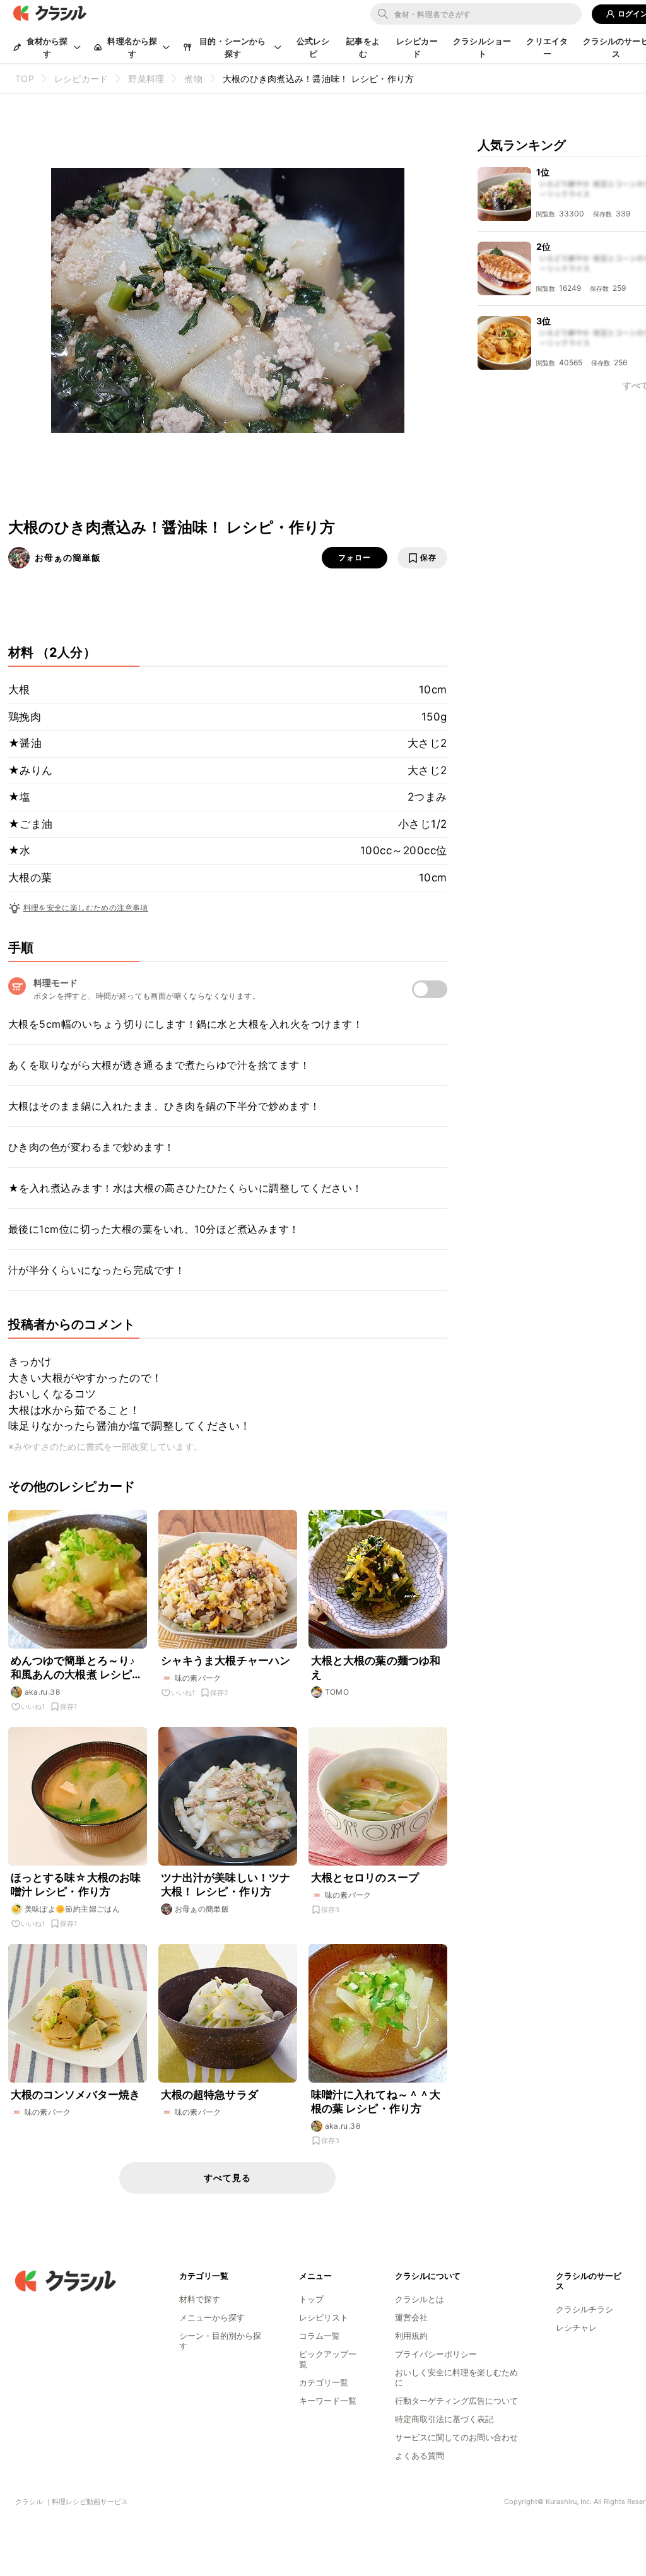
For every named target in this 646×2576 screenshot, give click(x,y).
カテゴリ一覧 (324, 2382)
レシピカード (417, 47)
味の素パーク (198, 1678)
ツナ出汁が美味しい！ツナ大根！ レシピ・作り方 (226, 1885)
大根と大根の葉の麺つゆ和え (376, 1667)
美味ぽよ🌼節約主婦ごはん (73, 1909)
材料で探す (200, 2299)
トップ (311, 2299)
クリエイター (547, 47)
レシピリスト (324, 2317)
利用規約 (411, 2336)
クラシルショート (482, 47)
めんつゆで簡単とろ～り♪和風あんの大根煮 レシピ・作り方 (77, 1668)
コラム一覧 (320, 2336)
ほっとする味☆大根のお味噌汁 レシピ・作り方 (76, 1885)
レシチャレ (576, 2327)
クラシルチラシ (584, 2309)
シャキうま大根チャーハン (226, 1661)
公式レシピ (313, 47)
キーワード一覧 (328, 2401)
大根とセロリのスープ (365, 1878)
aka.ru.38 (43, 1692)
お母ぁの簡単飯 (68, 557)
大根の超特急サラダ (209, 2095)
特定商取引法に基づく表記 (444, 2419)
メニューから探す (212, 2317)
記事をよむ (363, 47)
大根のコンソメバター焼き (76, 2095)
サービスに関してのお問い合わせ (456, 2437)
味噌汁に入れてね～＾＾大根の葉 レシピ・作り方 (376, 2102)
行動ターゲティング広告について (456, 2401)
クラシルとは (420, 2299)
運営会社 (411, 2317)
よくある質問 (420, 2455)
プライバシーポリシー (436, 2354)
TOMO (337, 1692)
